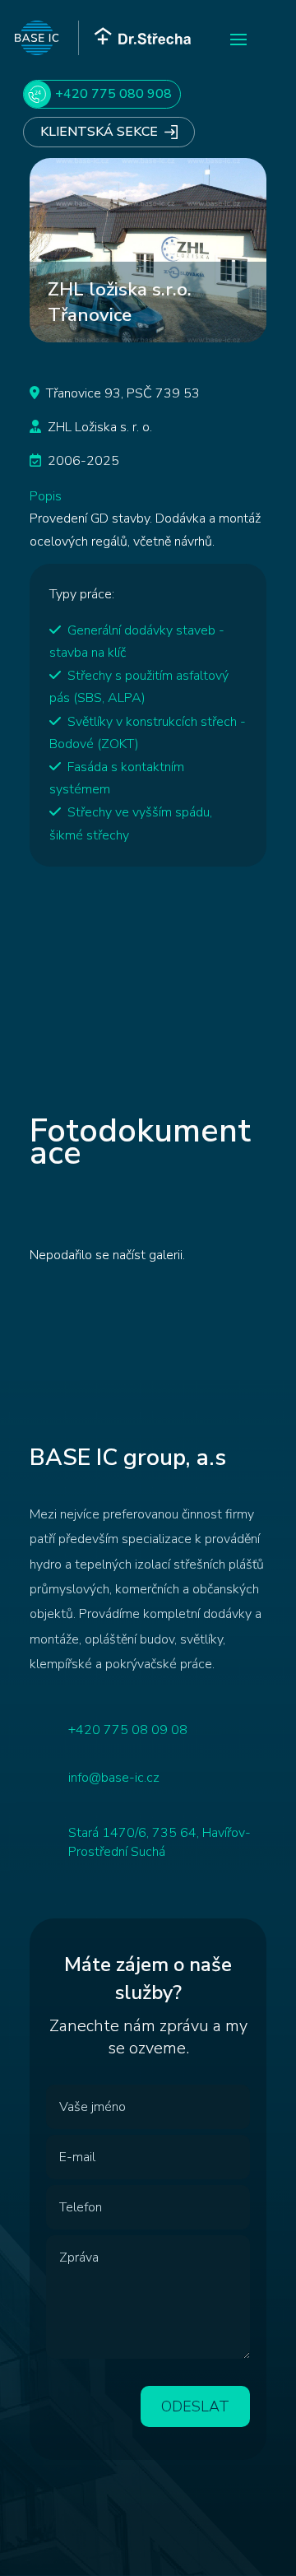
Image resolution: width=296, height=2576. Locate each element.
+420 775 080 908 (113, 94)
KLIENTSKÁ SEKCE (99, 132)
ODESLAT (195, 2406)
